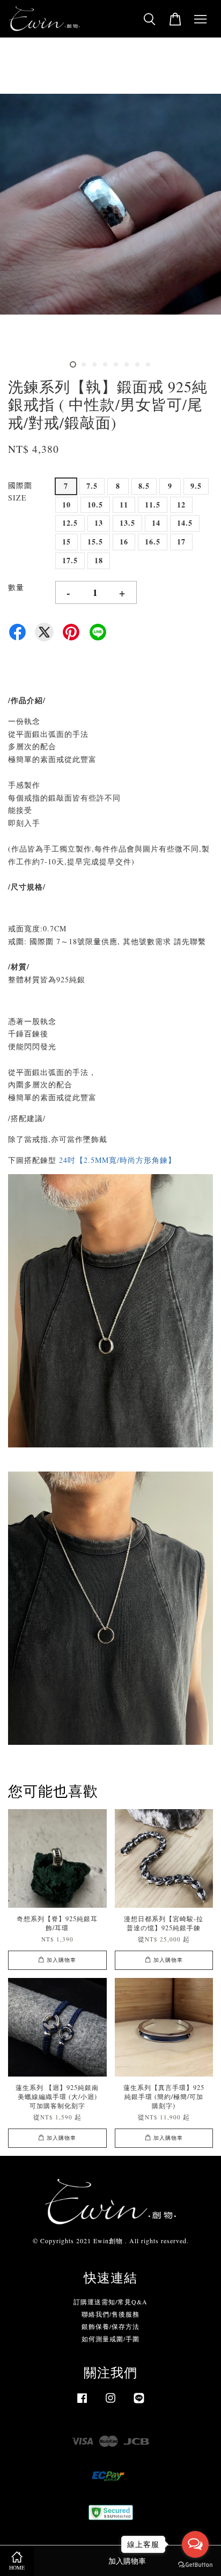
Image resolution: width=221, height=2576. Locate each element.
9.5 (196, 486)
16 (124, 542)
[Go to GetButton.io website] (195, 2565)
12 (181, 505)
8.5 (144, 486)
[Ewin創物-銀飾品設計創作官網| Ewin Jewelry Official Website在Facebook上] (82, 2403)
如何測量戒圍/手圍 (110, 2339)
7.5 (92, 486)
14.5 (185, 523)
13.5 (127, 523)
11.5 (153, 505)
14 (156, 523)
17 (181, 542)
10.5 (95, 505)
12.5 (70, 523)
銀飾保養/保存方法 (110, 2326)
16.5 (153, 542)
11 (124, 505)
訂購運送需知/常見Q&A (110, 2302)
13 (99, 523)
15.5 (95, 542)
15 (67, 542)
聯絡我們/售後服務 (110, 2314)
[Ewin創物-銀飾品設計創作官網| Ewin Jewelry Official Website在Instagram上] (110, 2403)
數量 (16, 587)
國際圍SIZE (20, 492)
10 (67, 505)
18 (99, 560)
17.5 (70, 560)
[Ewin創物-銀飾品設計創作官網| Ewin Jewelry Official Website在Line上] (139, 2403)
